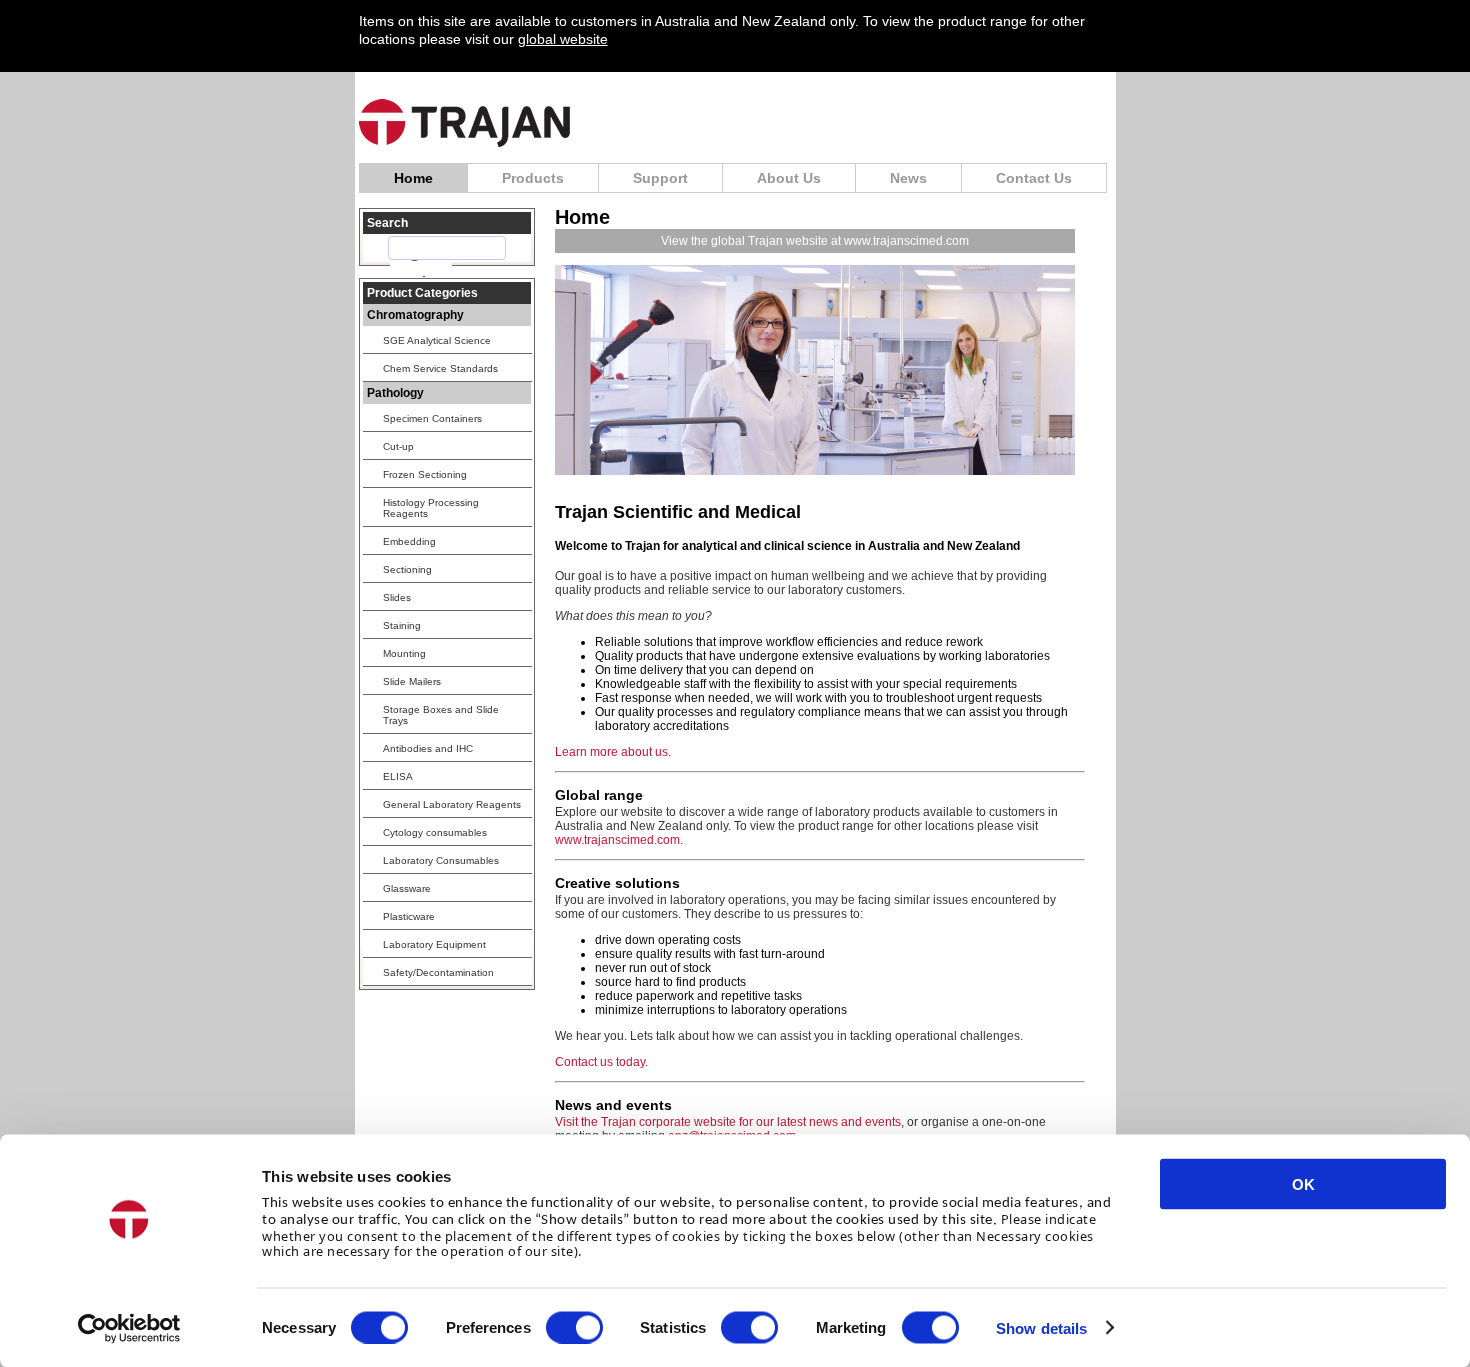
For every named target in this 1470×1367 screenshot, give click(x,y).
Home (413, 178)
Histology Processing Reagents (431, 508)
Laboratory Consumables (441, 860)
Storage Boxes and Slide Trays (441, 715)
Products (533, 178)
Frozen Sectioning (425, 474)
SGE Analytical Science (437, 340)
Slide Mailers (412, 681)
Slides (397, 597)
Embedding (409, 541)
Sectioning (407, 569)
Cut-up (398, 446)
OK (1303, 1184)
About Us (789, 178)
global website (563, 39)
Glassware (407, 888)
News (908, 178)
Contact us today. (601, 1062)
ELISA (398, 776)
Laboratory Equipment (434, 944)
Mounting (404, 653)
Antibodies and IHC (428, 748)
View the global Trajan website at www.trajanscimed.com (815, 241)
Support (660, 178)
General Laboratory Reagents (452, 804)
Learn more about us (611, 752)
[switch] (574, 1327)
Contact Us (1034, 178)
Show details (1041, 1327)
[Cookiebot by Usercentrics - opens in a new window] (129, 1328)
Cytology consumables (435, 832)
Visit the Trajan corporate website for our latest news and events (728, 1122)
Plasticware (409, 916)
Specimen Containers (432, 418)
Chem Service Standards (440, 368)
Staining (402, 625)
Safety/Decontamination (438, 972)
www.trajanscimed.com (617, 840)
